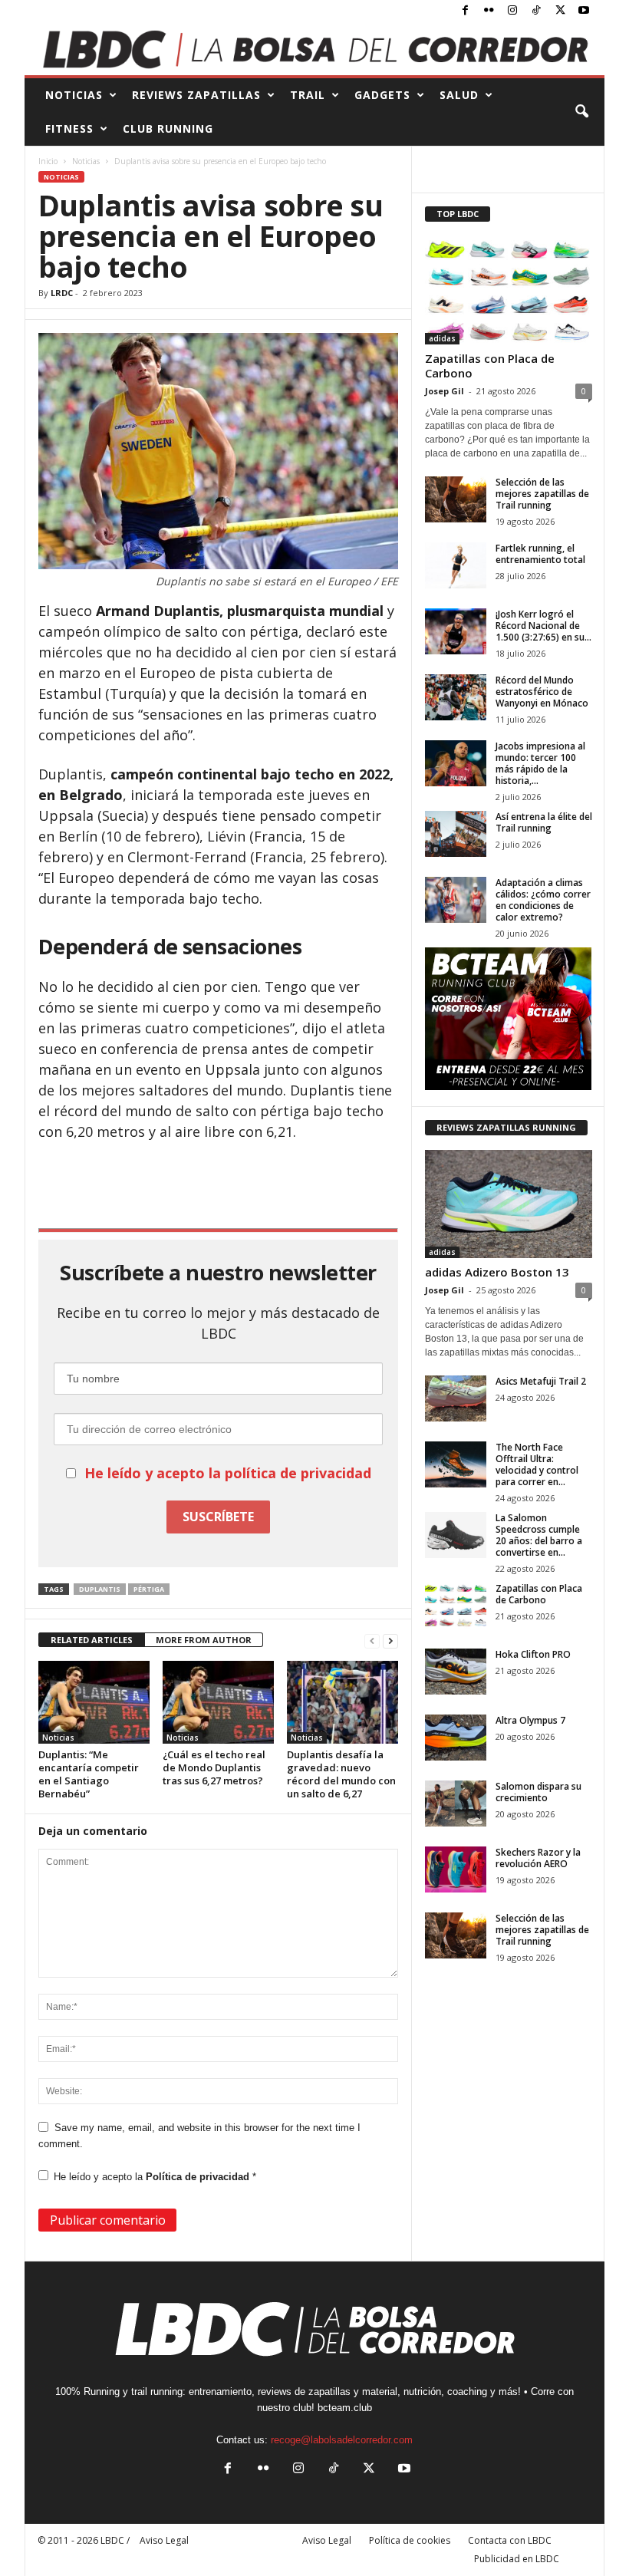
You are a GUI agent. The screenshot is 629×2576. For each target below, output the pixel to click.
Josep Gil (445, 391)
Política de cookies (410, 2540)
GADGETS (382, 95)
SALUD (459, 95)
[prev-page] (372, 1640)
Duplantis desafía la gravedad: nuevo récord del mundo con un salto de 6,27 (341, 1774)
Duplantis (100, 1589)
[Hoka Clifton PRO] (456, 1672)
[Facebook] (465, 11)
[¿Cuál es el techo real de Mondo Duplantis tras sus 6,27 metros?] (218, 1702)
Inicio (48, 161)
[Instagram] (512, 11)
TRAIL (308, 95)
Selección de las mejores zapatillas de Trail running (542, 494)
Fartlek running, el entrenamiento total (540, 554)
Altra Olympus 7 (530, 1720)
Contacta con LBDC (510, 2540)
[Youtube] (584, 11)
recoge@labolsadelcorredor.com (342, 2440)
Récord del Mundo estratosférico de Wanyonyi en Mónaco (542, 692)
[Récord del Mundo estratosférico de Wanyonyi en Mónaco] (456, 697)
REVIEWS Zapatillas (196, 95)
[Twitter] (560, 11)
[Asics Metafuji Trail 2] (456, 1398)
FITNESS (69, 128)
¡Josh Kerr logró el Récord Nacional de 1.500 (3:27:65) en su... (543, 626)
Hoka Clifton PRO (533, 1654)
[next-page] (390, 1640)
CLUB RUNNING (168, 128)
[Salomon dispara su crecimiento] (456, 1804)
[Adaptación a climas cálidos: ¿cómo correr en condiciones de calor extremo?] (456, 900)
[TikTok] (536, 11)
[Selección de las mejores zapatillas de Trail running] (456, 499)
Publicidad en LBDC (517, 2559)
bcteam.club (345, 2408)
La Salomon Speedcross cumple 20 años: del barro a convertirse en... (539, 1535)
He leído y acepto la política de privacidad (228, 1473)
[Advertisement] (219, 1184)
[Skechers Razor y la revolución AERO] (456, 1869)
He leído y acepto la (155, 2177)
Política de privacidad (199, 2177)
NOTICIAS (74, 95)
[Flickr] (489, 11)
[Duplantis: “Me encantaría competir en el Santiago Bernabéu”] (94, 1702)
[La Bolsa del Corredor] (314, 49)
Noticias (86, 161)
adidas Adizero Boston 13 (497, 1272)
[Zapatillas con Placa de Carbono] (509, 290)
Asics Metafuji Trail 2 (541, 1381)
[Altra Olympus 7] (456, 1738)
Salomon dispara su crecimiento (538, 1792)
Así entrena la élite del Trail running (544, 822)
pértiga (149, 1589)
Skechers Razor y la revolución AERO (538, 1858)
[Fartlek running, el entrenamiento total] (456, 565)
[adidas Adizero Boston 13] (509, 1204)
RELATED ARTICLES (92, 1640)
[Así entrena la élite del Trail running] (456, 834)
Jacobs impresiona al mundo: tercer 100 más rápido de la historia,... (540, 763)
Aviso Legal (327, 2540)
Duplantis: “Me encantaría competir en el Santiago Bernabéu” (89, 1774)
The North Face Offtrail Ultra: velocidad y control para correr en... (537, 1464)
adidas (442, 338)
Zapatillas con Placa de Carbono (490, 366)
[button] (581, 112)
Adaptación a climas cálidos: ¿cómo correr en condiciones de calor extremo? (543, 900)
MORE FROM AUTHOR (204, 1640)
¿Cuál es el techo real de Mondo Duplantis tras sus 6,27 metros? (214, 1767)
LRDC (62, 293)
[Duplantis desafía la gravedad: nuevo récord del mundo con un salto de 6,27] (342, 1702)
